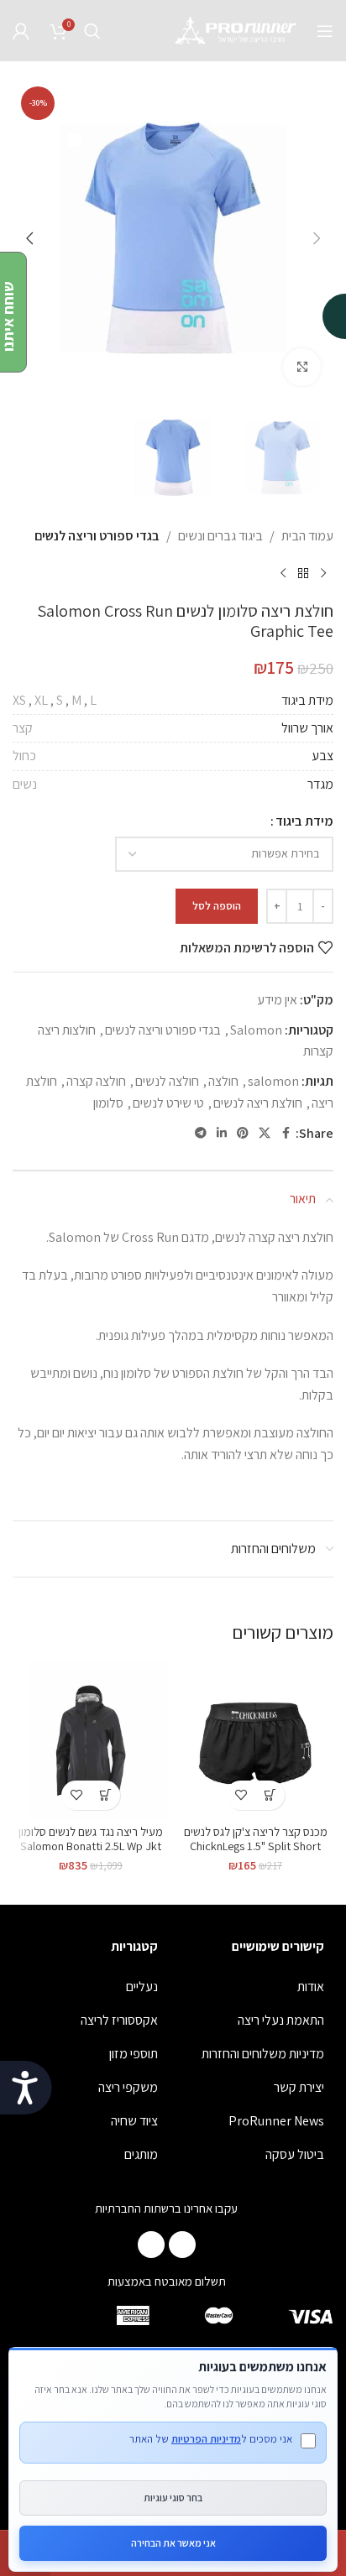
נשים (25, 784)
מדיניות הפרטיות (206, 2439)
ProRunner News (276, 2121)
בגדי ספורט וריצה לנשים (97, 536)
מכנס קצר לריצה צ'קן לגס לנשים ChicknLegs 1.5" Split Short (256, 1838)
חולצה (223, 1081)
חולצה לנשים (167, 1081)
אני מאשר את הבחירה (173, 2543)
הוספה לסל (217, 906)
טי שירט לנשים (168, 1103)
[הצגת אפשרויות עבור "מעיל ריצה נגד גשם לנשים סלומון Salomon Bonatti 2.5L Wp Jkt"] (105, 1795)
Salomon (256, 1030)
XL (41, 700)
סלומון (108, 1103)
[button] (317, 238)
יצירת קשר (299, 2087)
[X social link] (265, 1133)
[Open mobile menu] (325, 31)
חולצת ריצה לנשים (258, 1103)
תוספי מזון (134, 2054)
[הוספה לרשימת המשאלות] (241, 1795)
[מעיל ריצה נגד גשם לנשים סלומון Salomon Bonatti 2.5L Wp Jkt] (91, 1740)
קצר (23, 728)
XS (19, 700)
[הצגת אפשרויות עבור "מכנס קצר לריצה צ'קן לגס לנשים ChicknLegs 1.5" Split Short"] (270, 1795)
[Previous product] (323, 574)
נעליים (142, 1987)
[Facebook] (182, 2245)
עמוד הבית (307, 536)
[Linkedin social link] (222, 1133)
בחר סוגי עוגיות (173, 2498)
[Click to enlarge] (302, 367)
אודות (311, 1987)
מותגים (141, 2154)
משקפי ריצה (128, 2087)
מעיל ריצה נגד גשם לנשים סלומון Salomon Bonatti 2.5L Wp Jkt (91, 1838)
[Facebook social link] (286, 1133)
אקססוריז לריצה (119, 2020)
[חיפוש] (92, 31)
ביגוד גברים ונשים (220, 536)
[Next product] (283, 574)
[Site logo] (237, 30)
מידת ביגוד (304, 821)
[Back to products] (303, 574)
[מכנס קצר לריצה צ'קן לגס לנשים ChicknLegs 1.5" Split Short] (255, 1740)
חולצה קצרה (96, 1081)
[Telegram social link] (201, 1133)
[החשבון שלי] (21, 31)
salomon (273, 1081)
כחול (24, 756)
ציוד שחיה (134, 2121)
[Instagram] (151, 2245)
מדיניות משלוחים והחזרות (263, 2054)
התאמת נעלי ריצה (281, 2020)
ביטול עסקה (295, 2154)
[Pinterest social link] (243, 1133)
